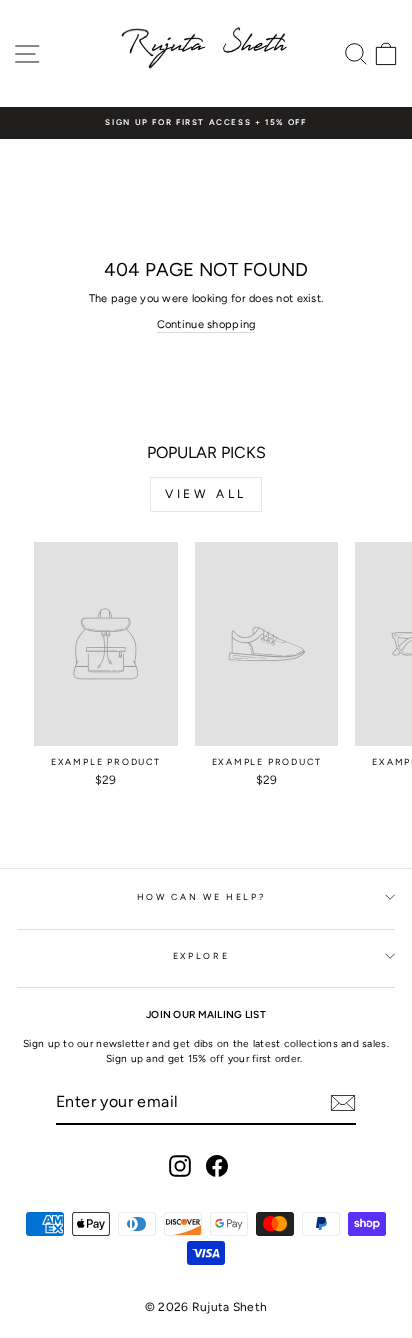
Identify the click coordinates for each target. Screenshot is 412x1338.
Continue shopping (206, 324)
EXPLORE (201, 956)
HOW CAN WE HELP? (201, 897)
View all (206, 494)
